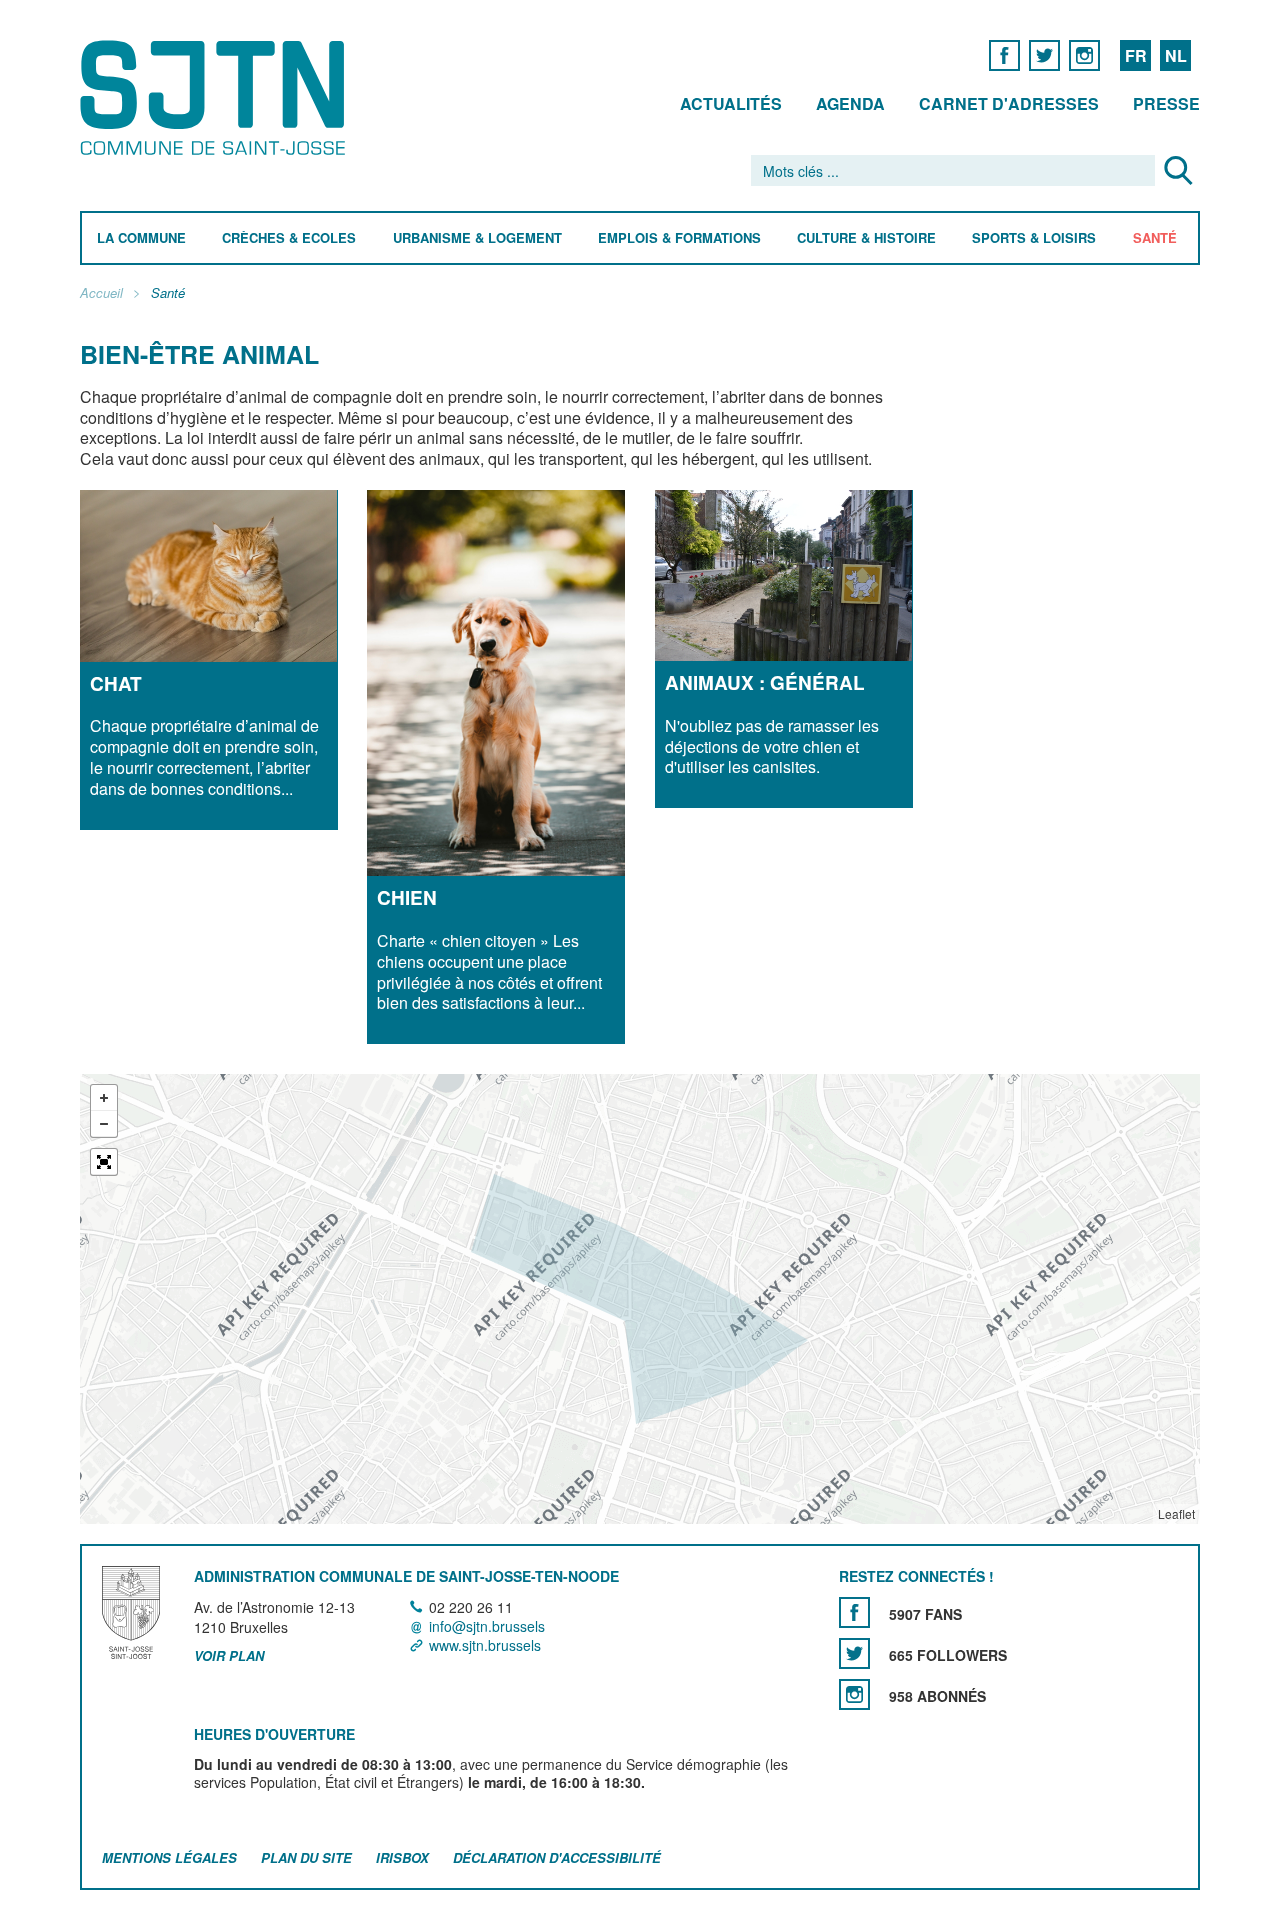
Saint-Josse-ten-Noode (216, 97)
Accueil (101, 293)
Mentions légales (169, 1857)
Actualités (731, 103)
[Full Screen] (104, 1162)
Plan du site (306, 1857)
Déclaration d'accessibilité (557, 1857)
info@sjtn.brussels (487, 1626)
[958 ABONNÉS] (854, 1694)
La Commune (141, 238)
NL (1176, 55)
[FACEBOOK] (1004, 54)
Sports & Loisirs (1034, 238)
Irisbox (402, 1857)
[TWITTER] (1044, 54)
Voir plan (229, 1656)
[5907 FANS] (854, 1612)
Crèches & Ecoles (289, 238)
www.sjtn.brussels (485, 1645)
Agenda (850, 103)
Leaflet (1176, 1513)
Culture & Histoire (866, 238)
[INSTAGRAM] (1084, 54)
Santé (1155, 238)
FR (1136, 55)
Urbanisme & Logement (477, 238)
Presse (1166, 103)
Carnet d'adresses (1009, 103)
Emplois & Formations (679, 238)
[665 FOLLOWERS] (854, 1653)
